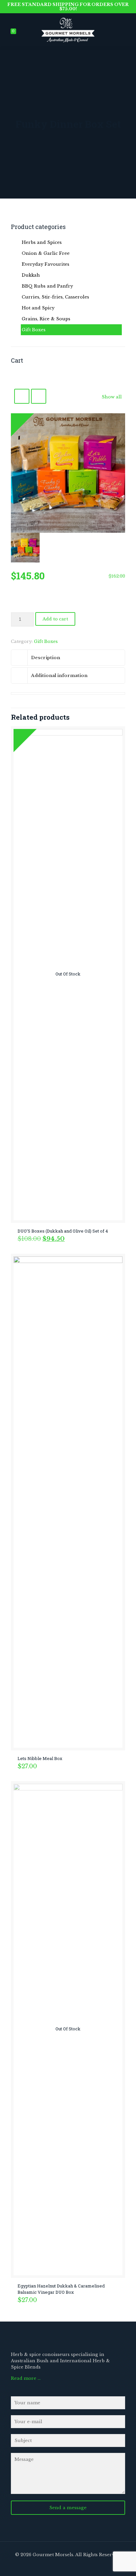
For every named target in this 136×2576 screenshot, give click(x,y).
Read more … (26, 2378)
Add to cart (55, 619)
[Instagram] (75, 2565)
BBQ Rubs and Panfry (47, 286)
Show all (112, 397)
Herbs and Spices (42, 242)
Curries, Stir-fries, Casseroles (55, 297)
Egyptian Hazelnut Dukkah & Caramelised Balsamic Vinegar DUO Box (61, 2289)
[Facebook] (61, 2565)
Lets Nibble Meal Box (40, 1758)
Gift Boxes (46, 641)
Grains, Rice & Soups (46, 319)
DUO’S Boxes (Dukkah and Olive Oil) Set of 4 (63, 1231)
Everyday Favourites (46, 264)
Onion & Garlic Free (46, 253)
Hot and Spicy (38, 308)
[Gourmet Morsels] (68, 28)
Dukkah (31, 275)
